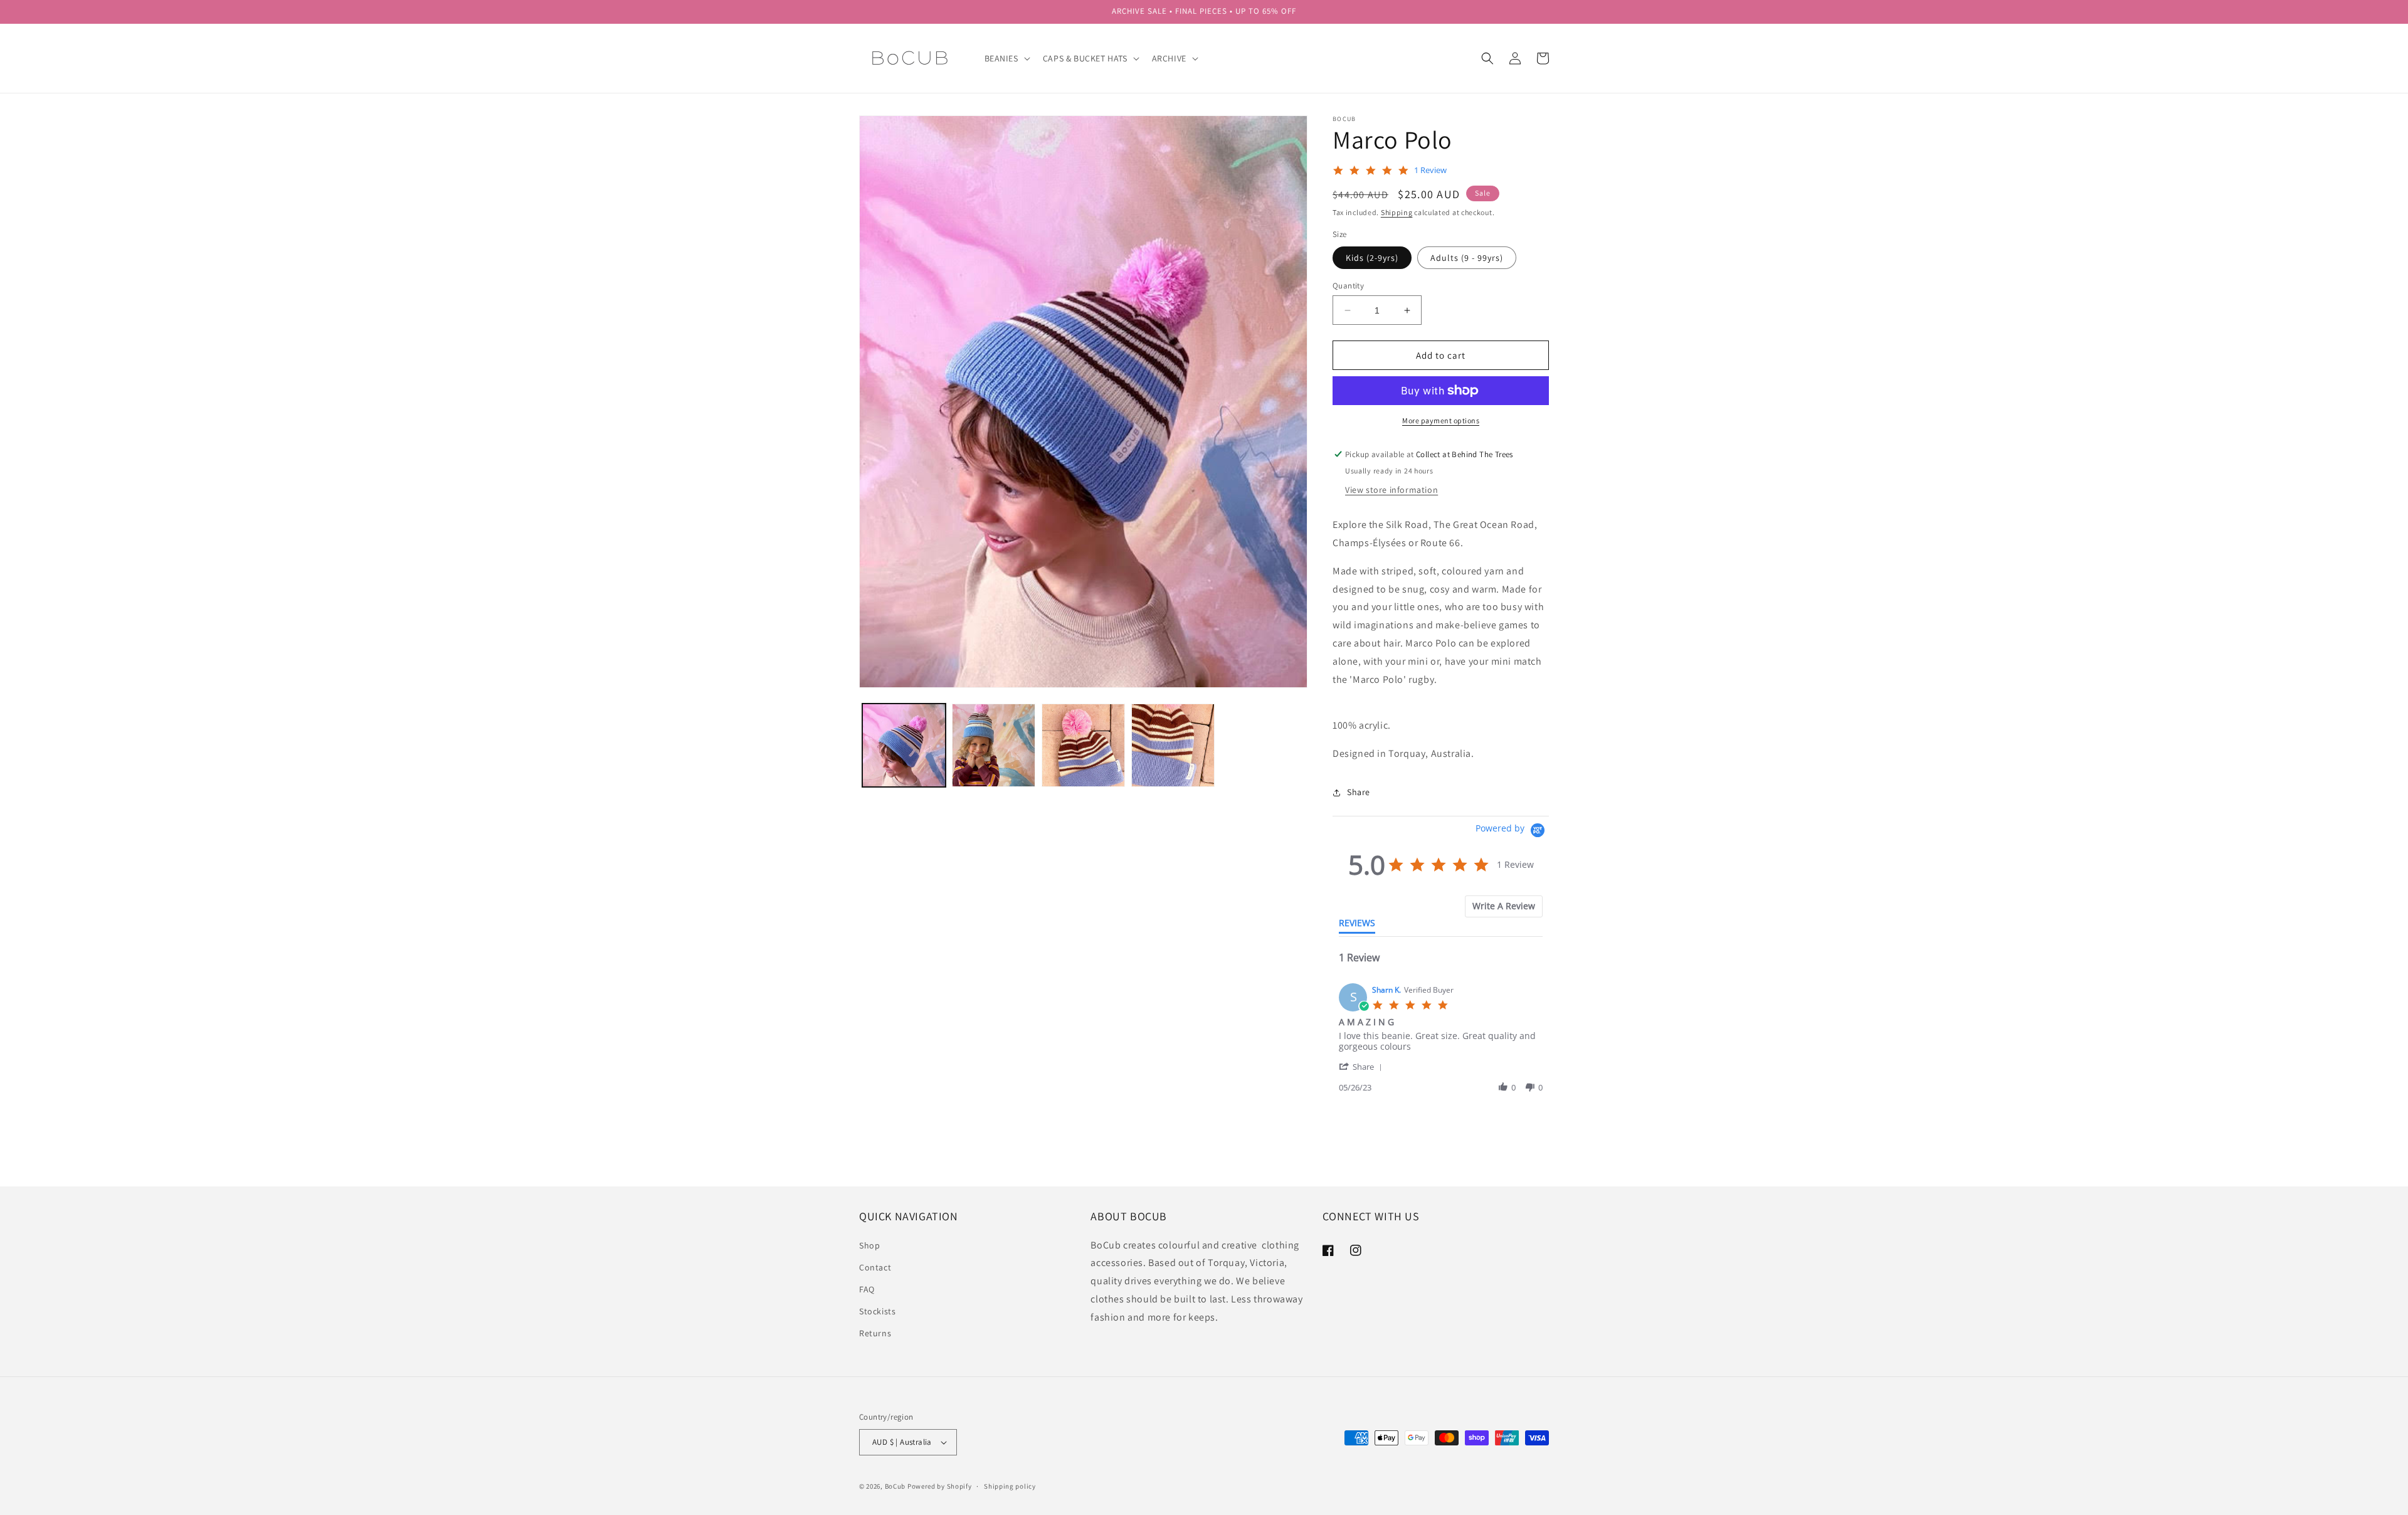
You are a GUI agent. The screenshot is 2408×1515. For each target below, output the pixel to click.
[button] (1006, 58)
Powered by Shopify (940, 1486)
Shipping (1397, 212)
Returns (875, 1333)
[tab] (1504, 906)
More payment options (1441, 420)
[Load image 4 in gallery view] (1173, 745)
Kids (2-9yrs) (1372, 258)
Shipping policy (1010, 1486)
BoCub (895, 1486)
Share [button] (1359, 792)
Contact (875, 1267)
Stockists (877, 1311)
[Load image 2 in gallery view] (994, 745)
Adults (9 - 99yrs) (1467, 258)
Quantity (1348, 286)
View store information (1391, 490)
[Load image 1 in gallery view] (904, 745)
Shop (869, 1245)
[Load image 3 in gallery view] (1083, 745)
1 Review (1430, 170)
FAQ (867, 1289)
